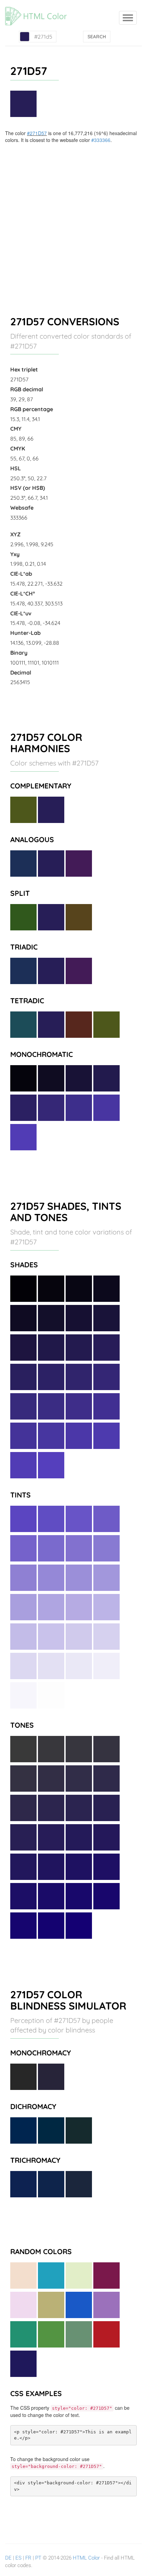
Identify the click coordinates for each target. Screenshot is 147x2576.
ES (18, 2558)
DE (8, 2558)
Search (97, 37)
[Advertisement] (73, 220)
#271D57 (37, 133)
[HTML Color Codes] (39, 9)
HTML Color (86, 2558)
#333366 (101, 140)
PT (38, 2558)
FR (28, 2558)
